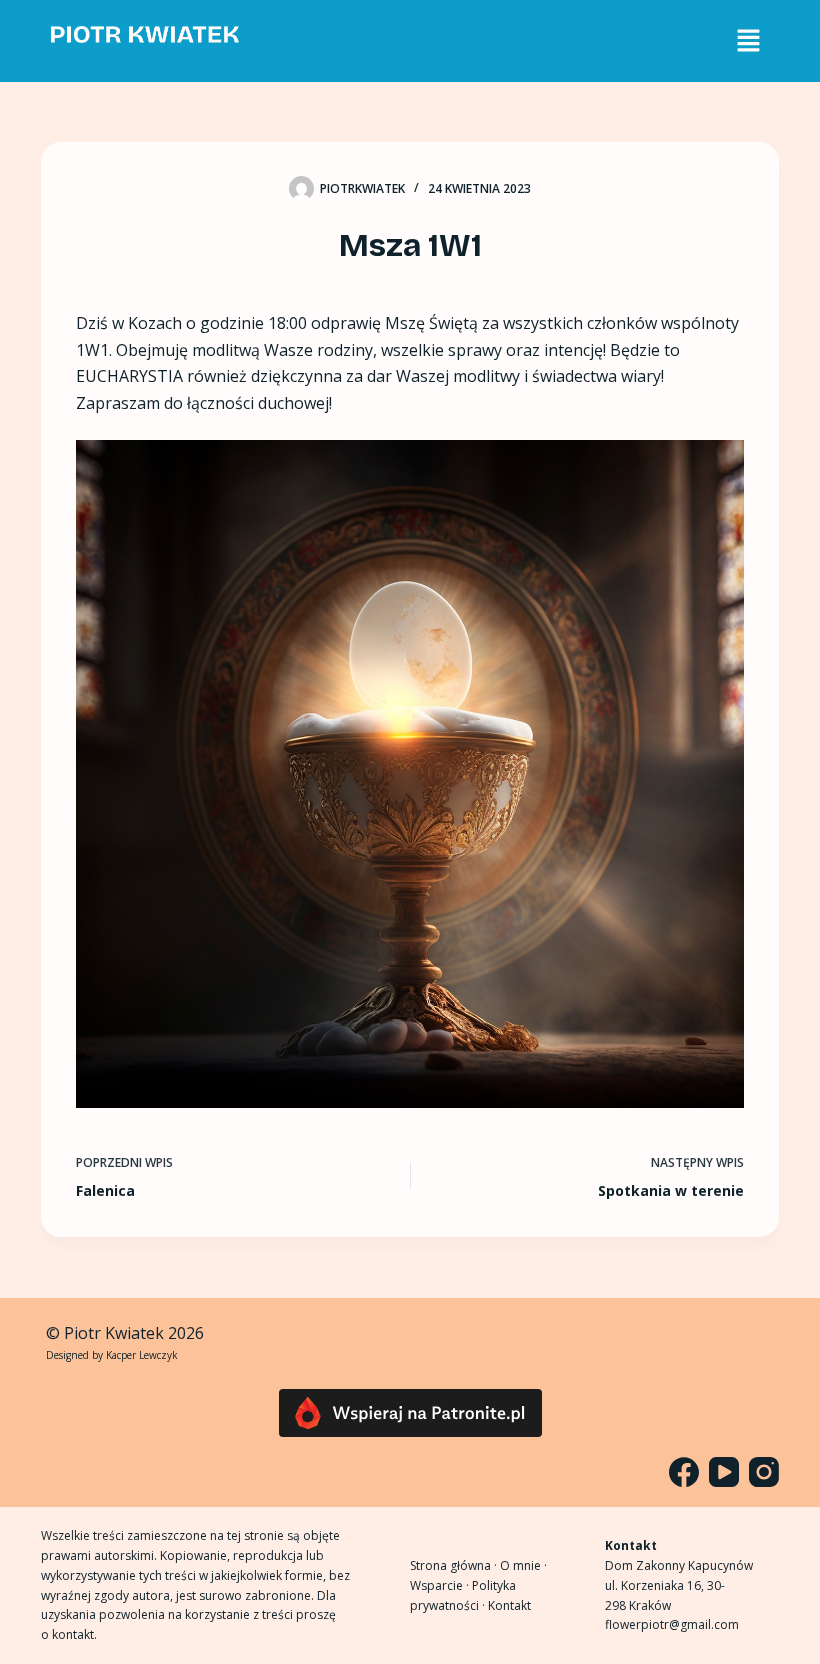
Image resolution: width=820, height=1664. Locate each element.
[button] (749, 41)
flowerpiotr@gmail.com (672, 1624)
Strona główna (450, 1565)
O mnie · (523, 1565)
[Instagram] (764, 1472)
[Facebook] (684, 1472)
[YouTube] (724, 1472)
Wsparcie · (441, 1585)
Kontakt (509, 1605)
